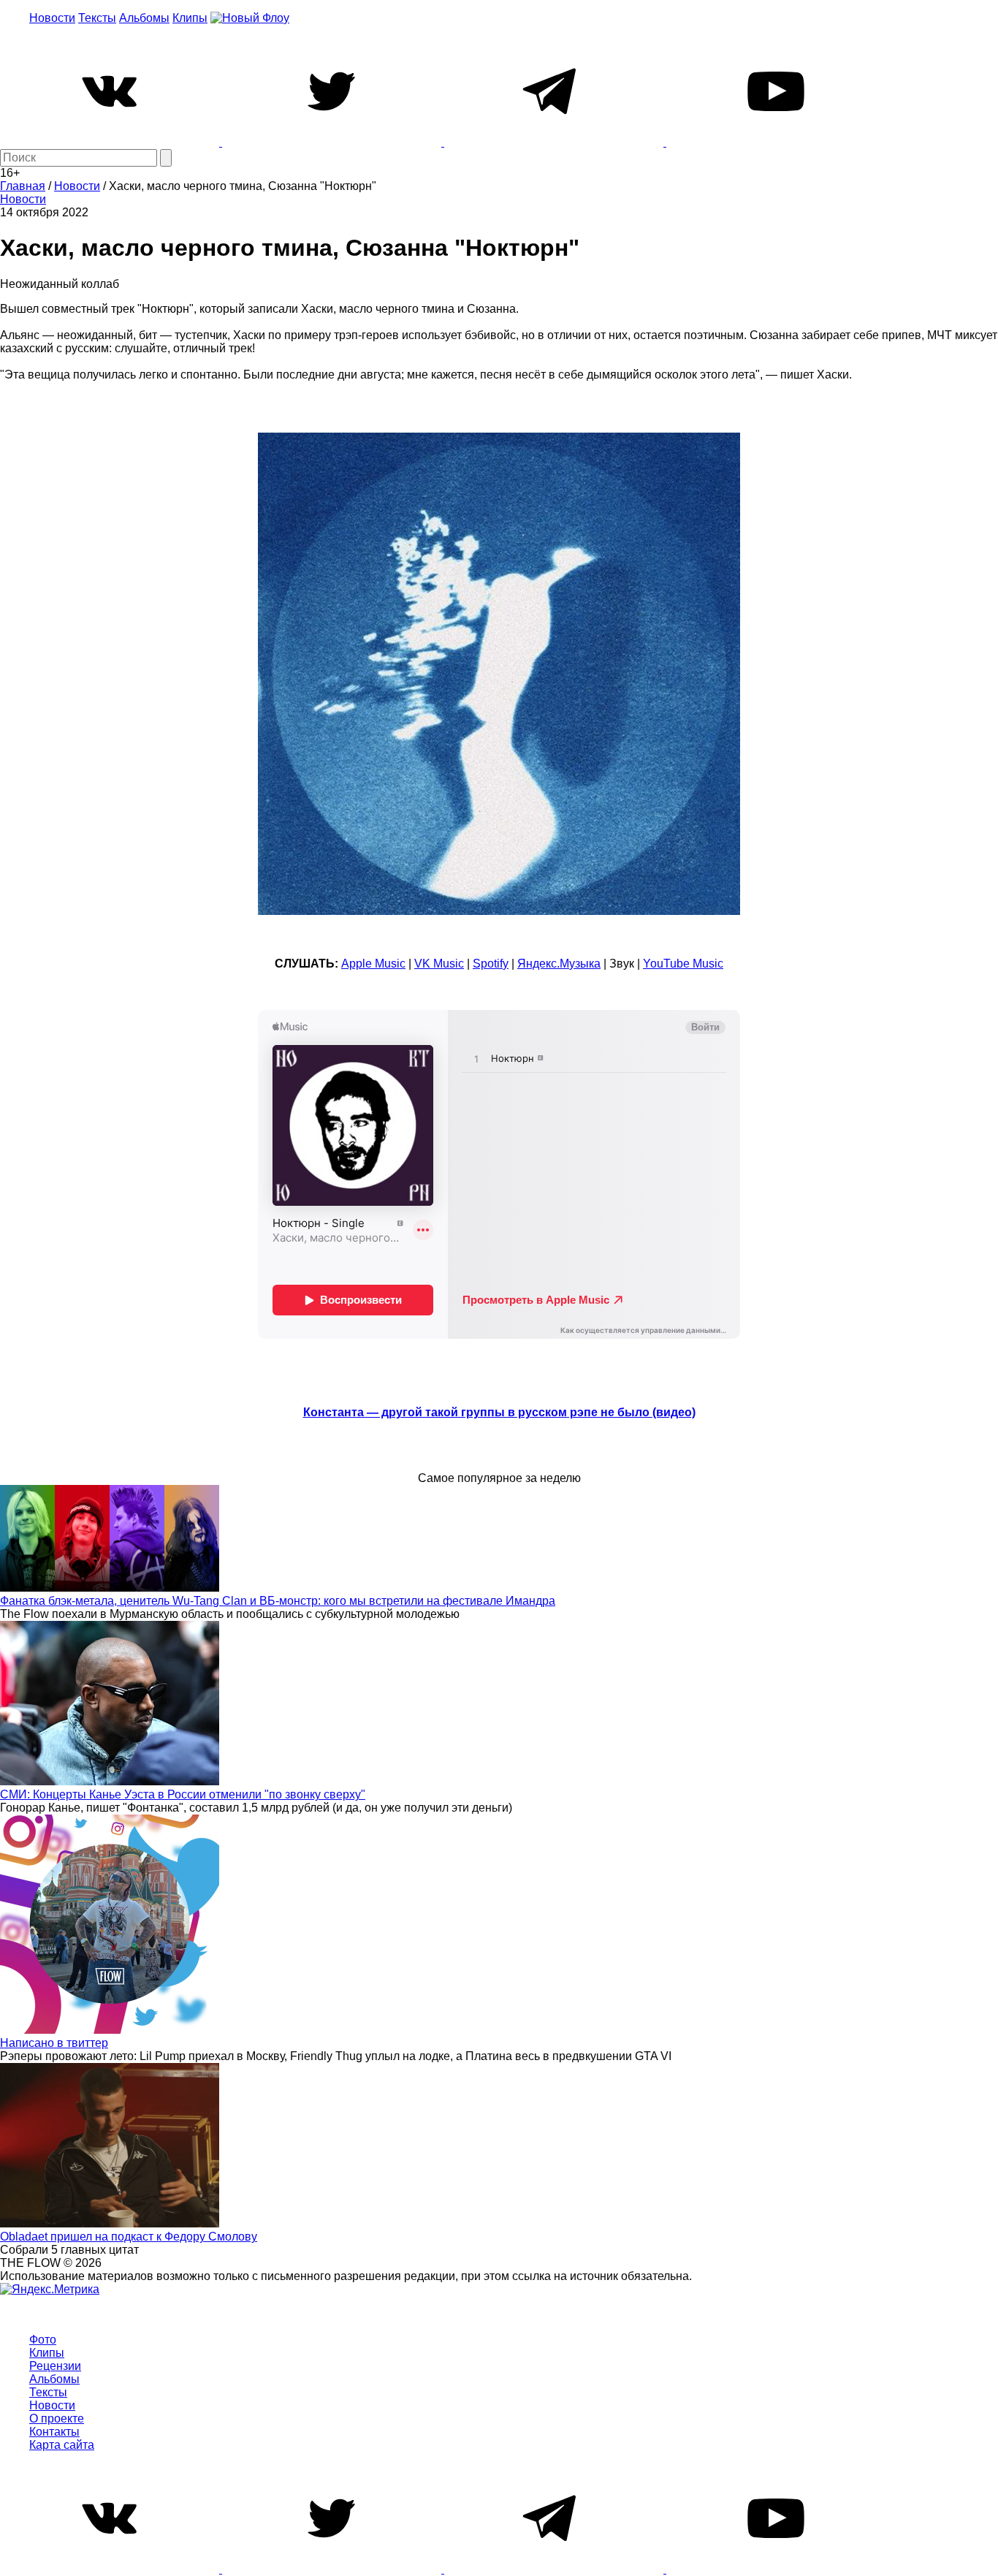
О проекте (57, 2419)
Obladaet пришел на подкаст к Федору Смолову (129, 2237)
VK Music (439, 964)
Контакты (54, 2432)
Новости (52, 18)
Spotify (491, 964)
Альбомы (144, 18)
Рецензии (55, 2366)
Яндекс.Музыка (559, 964)
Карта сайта (62, 2445)
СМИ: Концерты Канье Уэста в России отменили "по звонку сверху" (183, 1794)
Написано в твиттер (54, 2043)
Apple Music (373, 964)
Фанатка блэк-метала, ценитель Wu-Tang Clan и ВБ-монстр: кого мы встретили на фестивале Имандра (278, 1601)
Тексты (97, 18)
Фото (43, 2340)
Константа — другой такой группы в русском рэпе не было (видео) (499, 1412)
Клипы (190, 18)
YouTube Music (683, 964)
